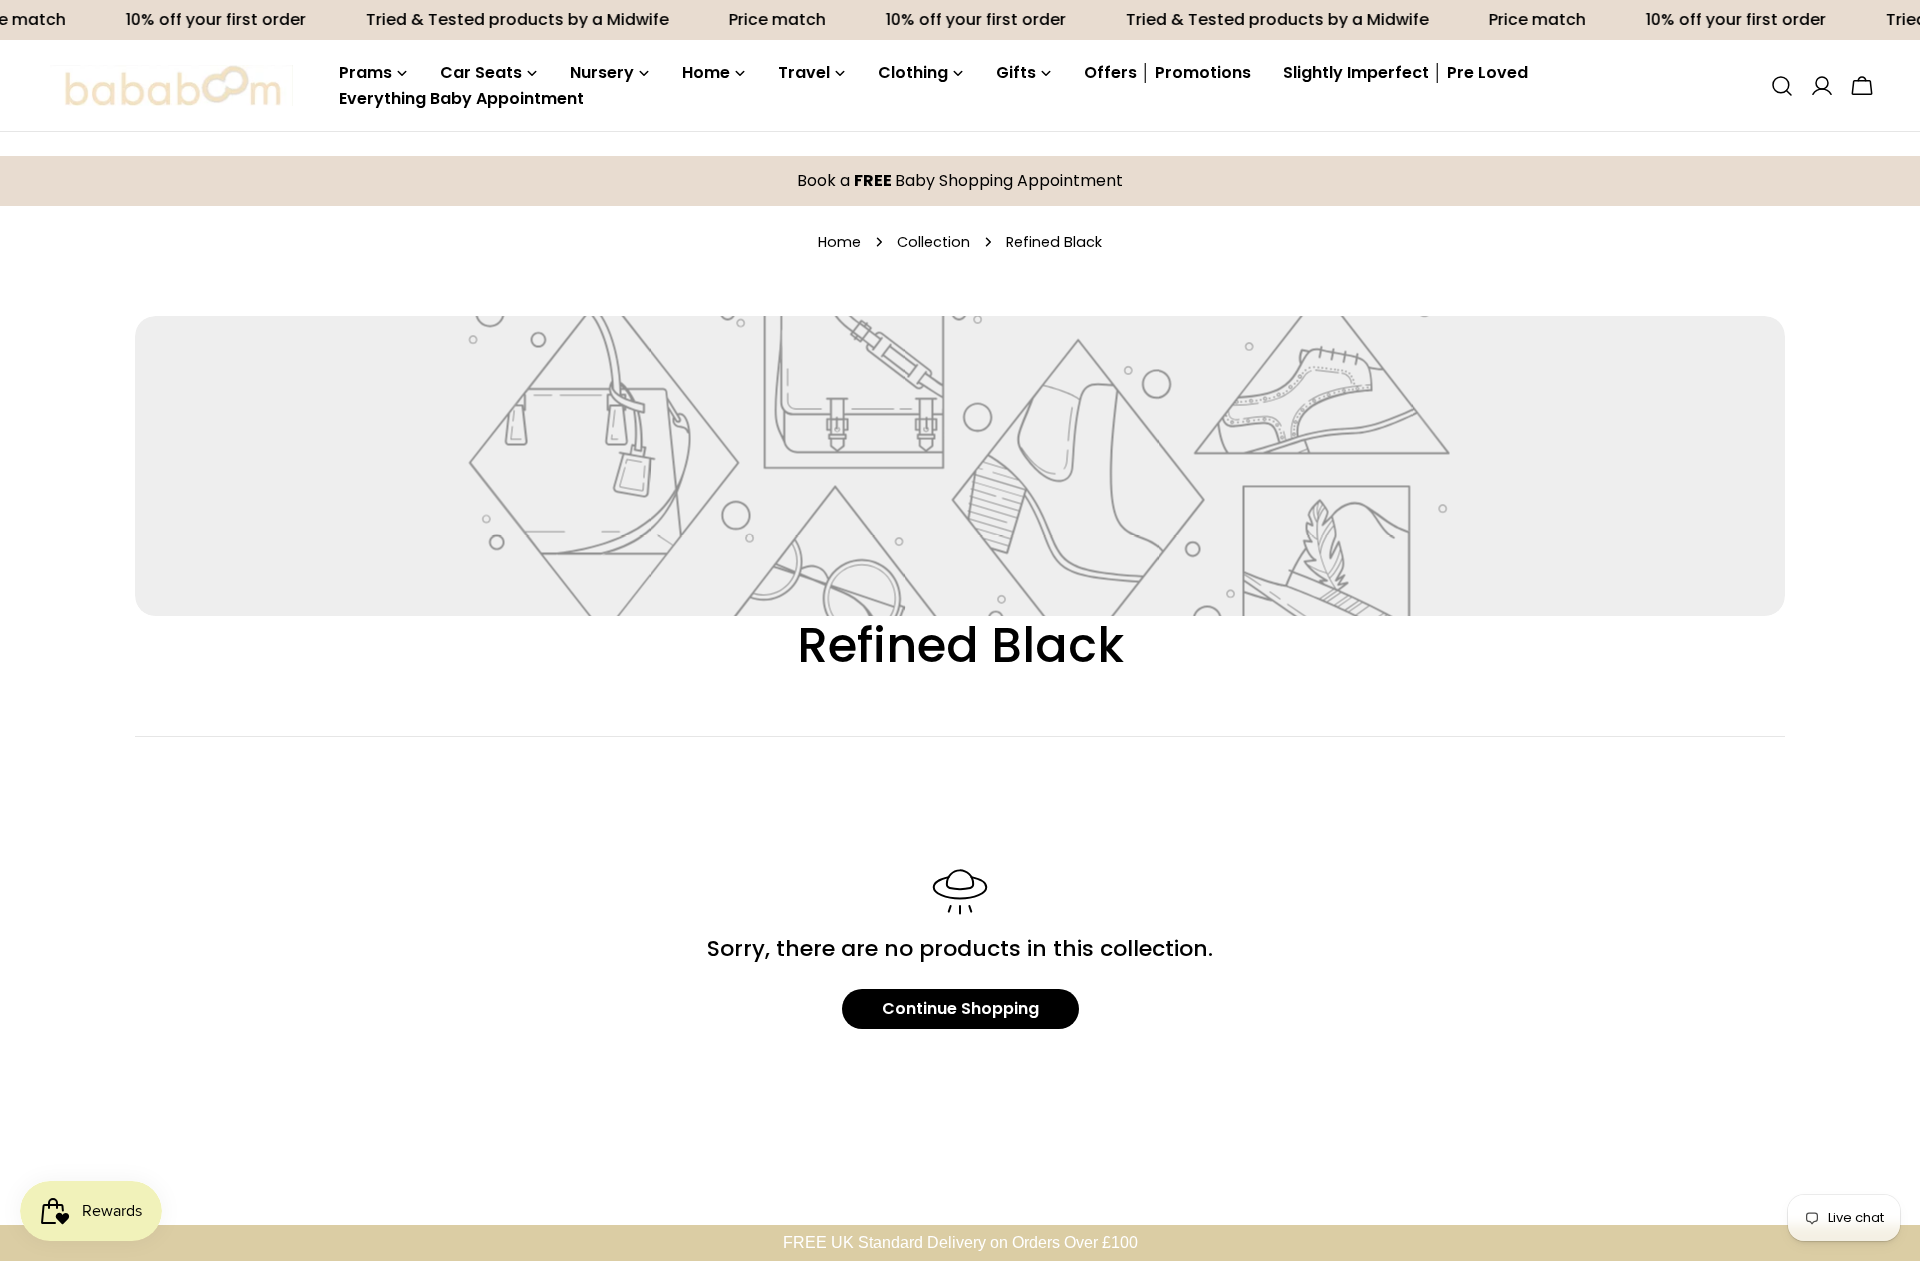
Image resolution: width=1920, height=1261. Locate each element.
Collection (933, 242)
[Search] (1782, 86)
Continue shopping (960, 1008)
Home (839, 242)
